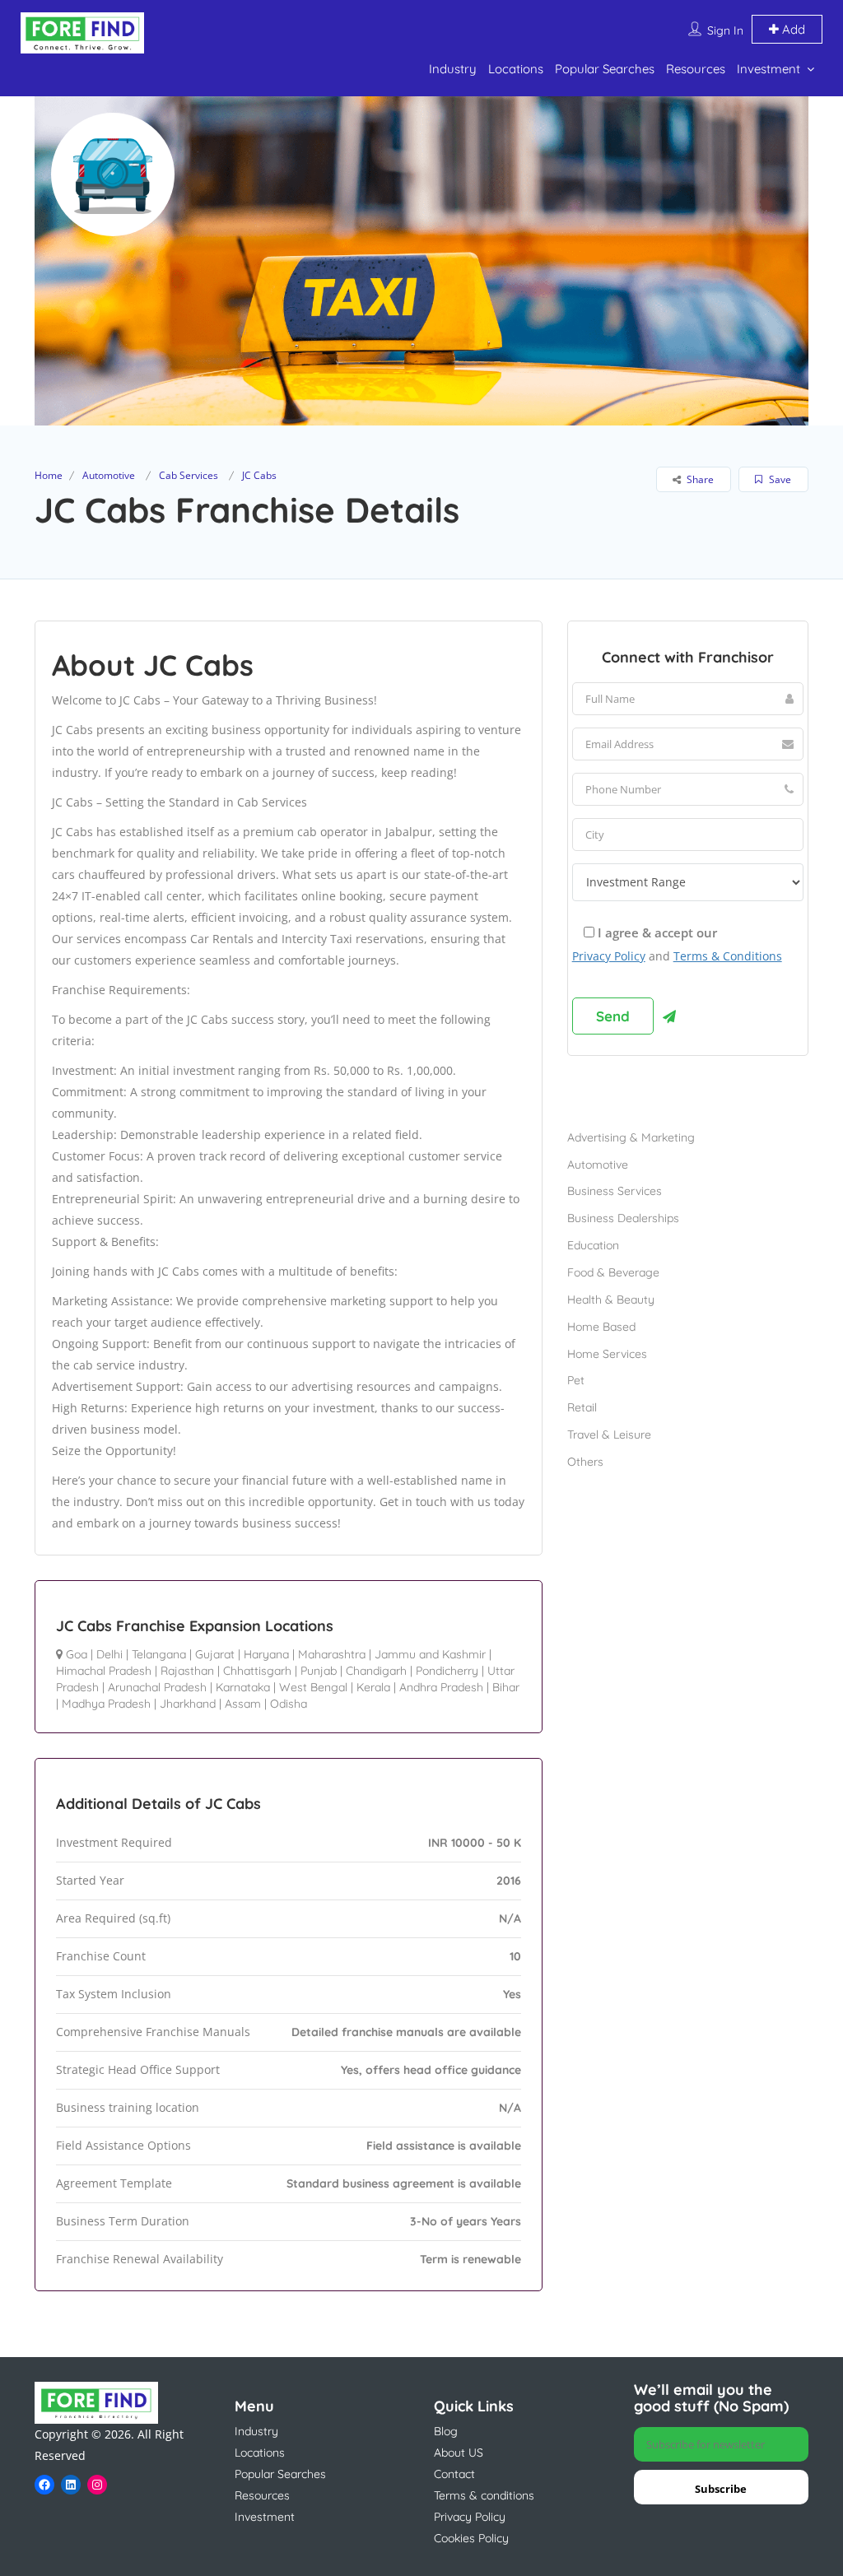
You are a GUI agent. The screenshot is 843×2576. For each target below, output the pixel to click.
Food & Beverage (613, 1272)
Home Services (607, 1354)
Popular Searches (605, 69)
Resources (696, 69)
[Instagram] (97, 2485)
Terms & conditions (484, 2495)
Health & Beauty (611, 1300)
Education (593, 1245)
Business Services (615, 1191)
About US (459, 2453)
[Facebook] (44, 2485)
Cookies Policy (471, 2538)
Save (779, 479)
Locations (516, 69)
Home (49, 475)
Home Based (601, 1327)
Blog (446, 2431)
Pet (576, 1380)
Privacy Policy (609, 956)
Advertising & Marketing (631, 1137)
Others (585, 1462)
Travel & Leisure (609, 1434)
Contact (454, 2474)
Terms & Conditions (728, 956)
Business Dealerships (623, 1218)
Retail (582, 1407)
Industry (453, 69)
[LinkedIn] (71, 2485)
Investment (768, 69)
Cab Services (189, 475)
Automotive (109, 475)
